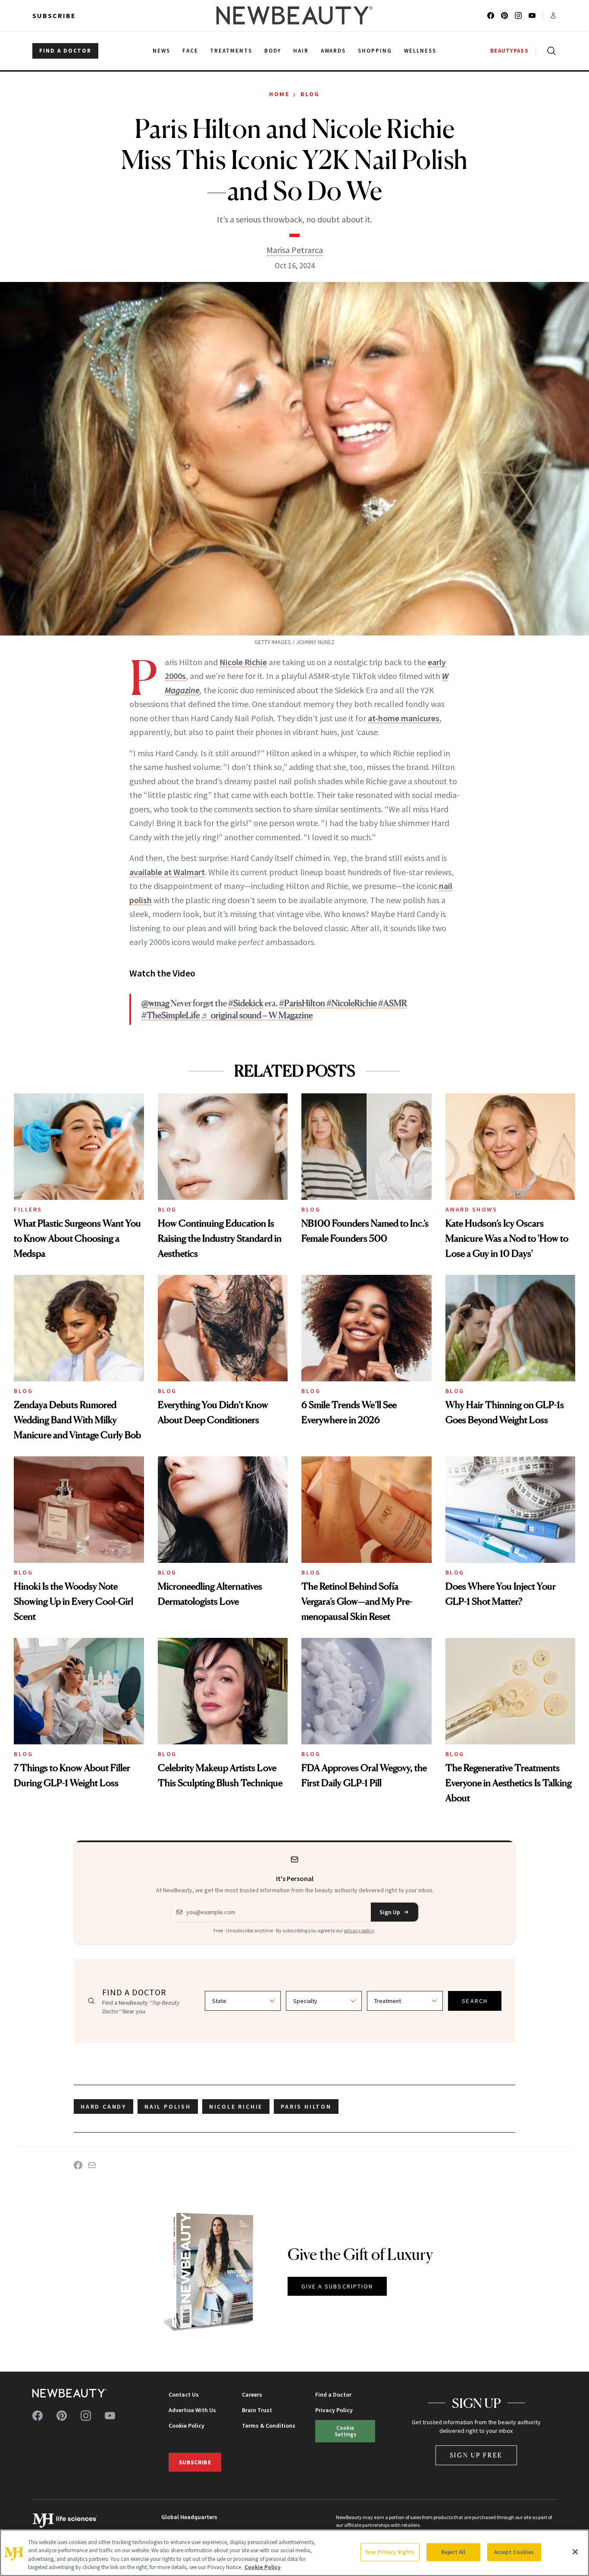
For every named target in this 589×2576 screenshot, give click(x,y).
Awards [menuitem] (334, 51)
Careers (252, 2394)
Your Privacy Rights (390, 2552)
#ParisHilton (302, 1003)
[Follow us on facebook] (491, 16)
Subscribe (54, 16)
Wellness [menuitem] (420, 51)
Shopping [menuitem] (375, 51)
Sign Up (390, 1912)
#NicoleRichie (352, 1003)
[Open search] (550, 51)
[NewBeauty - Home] (294, 16)
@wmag (155, 1003)
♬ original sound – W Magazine (257, 1015)
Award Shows (472, 1209)
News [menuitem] (161, 51)
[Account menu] (553, 16)
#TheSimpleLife (171, 1015)
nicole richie (236, 2106)
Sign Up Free (476, 2455)
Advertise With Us (192, 2410)
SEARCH (475, 2001)
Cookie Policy (186, 2426)
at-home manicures (404, 718)
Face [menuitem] (190, 51)
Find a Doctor (333, 2394)
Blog (310, 94)
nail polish (168, 2106)
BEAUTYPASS (509, 51)
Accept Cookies (514, 2552)
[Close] (575, 2552)
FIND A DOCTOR (65, 51)
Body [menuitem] (273, 51)
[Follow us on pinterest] (504, 16)
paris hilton (306, 2106)
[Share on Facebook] (78, 2165)
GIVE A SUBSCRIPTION (337, 2286)
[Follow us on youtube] (532, 16)
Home (279, 94)
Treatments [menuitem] (231, 51)
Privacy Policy (334, 2410)
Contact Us (184, 2394)
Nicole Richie (243, 662)
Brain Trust (257, 2410)
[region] (294, 2553)
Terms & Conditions (269, 2426)
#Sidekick (246, 1003)
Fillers (28, 1209)
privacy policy (359, 1930)
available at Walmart (167, 872)
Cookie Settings (345, 2431)
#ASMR (393, 1003)
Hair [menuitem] (301, 51)
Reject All (453, 2552)
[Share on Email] (92, 2165)
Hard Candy (103, 2106)
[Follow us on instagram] (518, 16)
